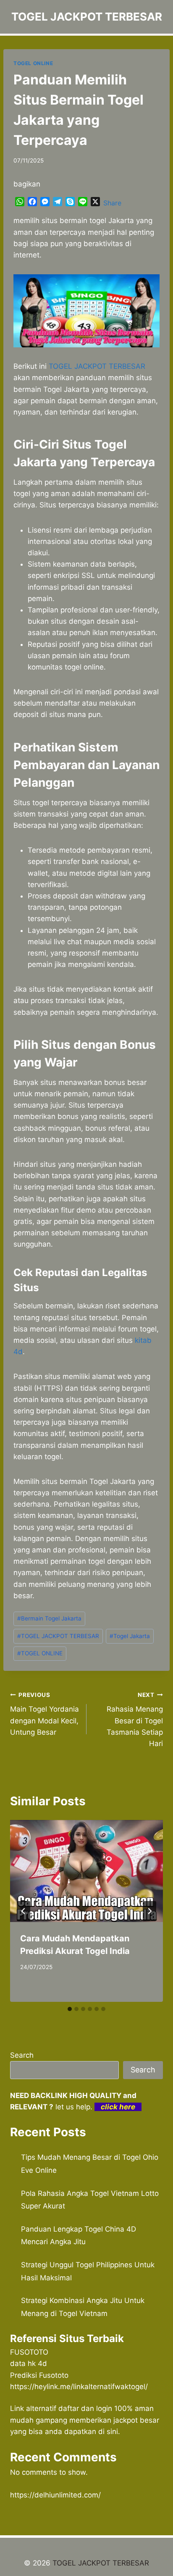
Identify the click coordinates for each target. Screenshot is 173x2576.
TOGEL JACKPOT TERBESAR (58, 1636)
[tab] (70, 2009)
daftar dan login (85, 2408)
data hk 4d (29, 2363)
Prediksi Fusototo (39, 2375)
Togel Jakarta (130, 1636)
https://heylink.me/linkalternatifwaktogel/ (79, 2387)
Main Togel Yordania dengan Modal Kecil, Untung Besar (45, 1714)
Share (112, 203)
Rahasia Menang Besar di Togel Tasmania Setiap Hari (135, 1720)
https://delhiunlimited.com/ (55, 2495)
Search (22, 2055)
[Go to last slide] (24, 1911)
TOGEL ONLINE (33, 63)
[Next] (149, 1911)
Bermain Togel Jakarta (49, 1618)
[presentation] (86, 1871)
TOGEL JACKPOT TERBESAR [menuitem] (97, 366)
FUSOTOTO (29, 2352)
